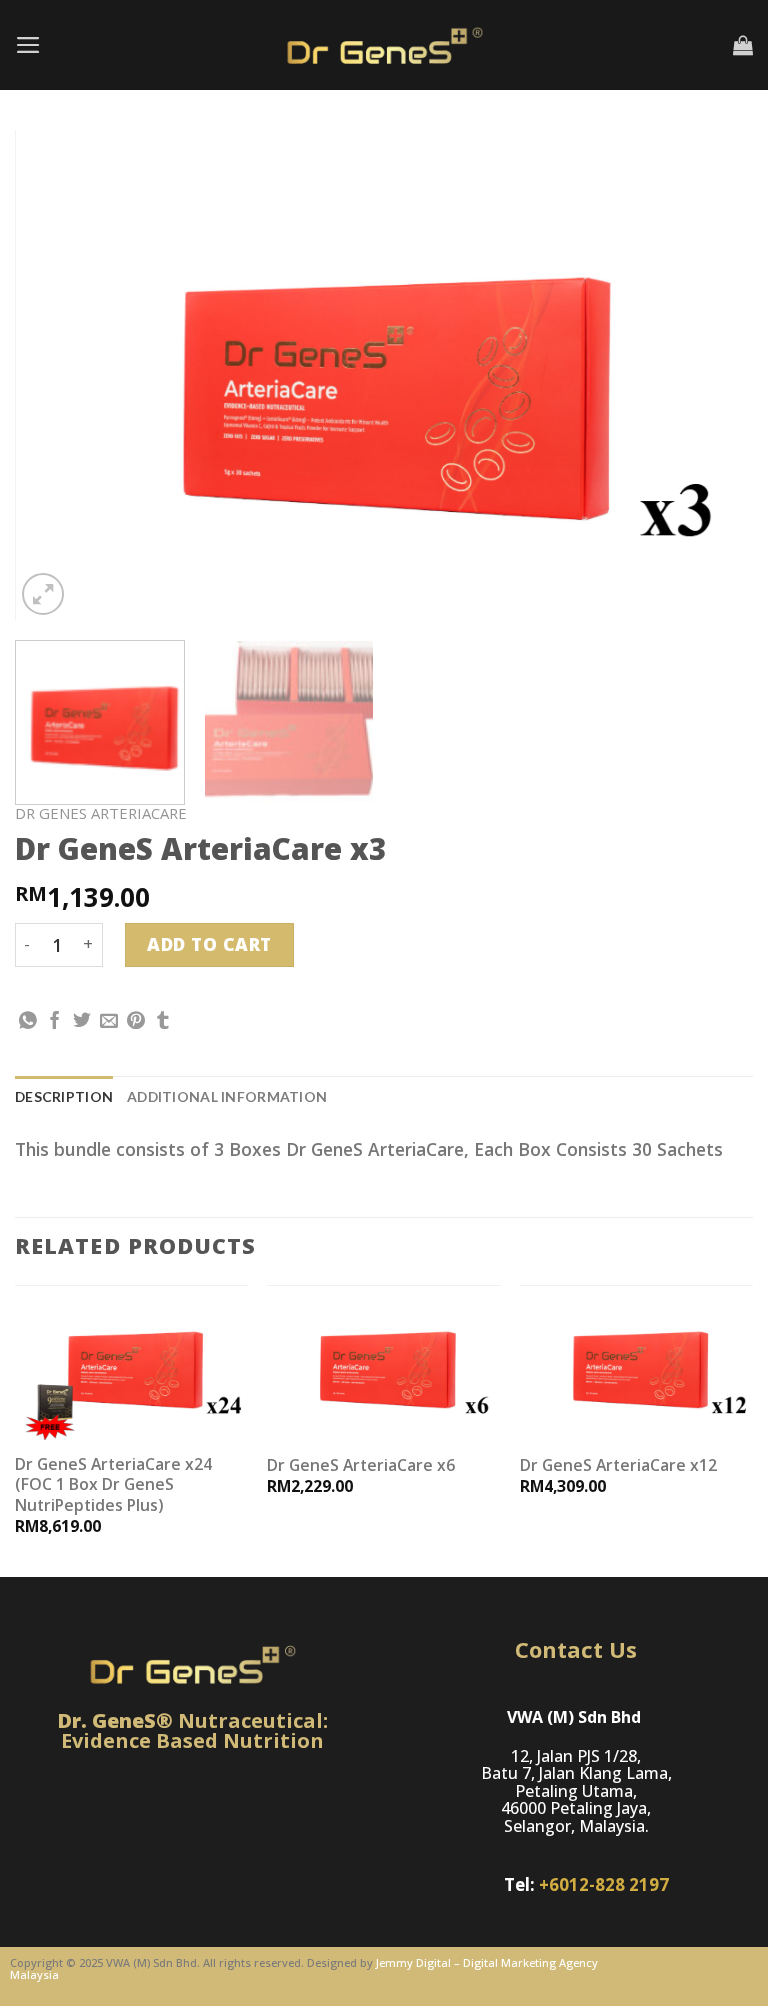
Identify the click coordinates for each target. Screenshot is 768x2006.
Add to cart (209, 944)
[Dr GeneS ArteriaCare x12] (636, 1362)
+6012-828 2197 (604, 1884)
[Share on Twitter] (82, 1022)
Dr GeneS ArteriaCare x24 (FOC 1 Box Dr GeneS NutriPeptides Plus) (113, 1484)
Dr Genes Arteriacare (101, 813)
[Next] (713, 375)
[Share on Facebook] (55, 1022)
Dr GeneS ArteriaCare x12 (618, 1465)
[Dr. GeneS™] (384, 45)
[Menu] (28, 45)
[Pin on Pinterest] (136, 1022)
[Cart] (743, 45)
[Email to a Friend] (109, 1022)
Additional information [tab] (227, 1096)
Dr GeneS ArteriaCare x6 (361, 1465)
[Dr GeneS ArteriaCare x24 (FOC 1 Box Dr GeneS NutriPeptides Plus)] (131, 1362)
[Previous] (55, 375)
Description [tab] (64, 1096)
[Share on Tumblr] (163, 1022)
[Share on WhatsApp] (28, 1022)
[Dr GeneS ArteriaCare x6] (383, 1362)
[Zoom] (43, 594)
